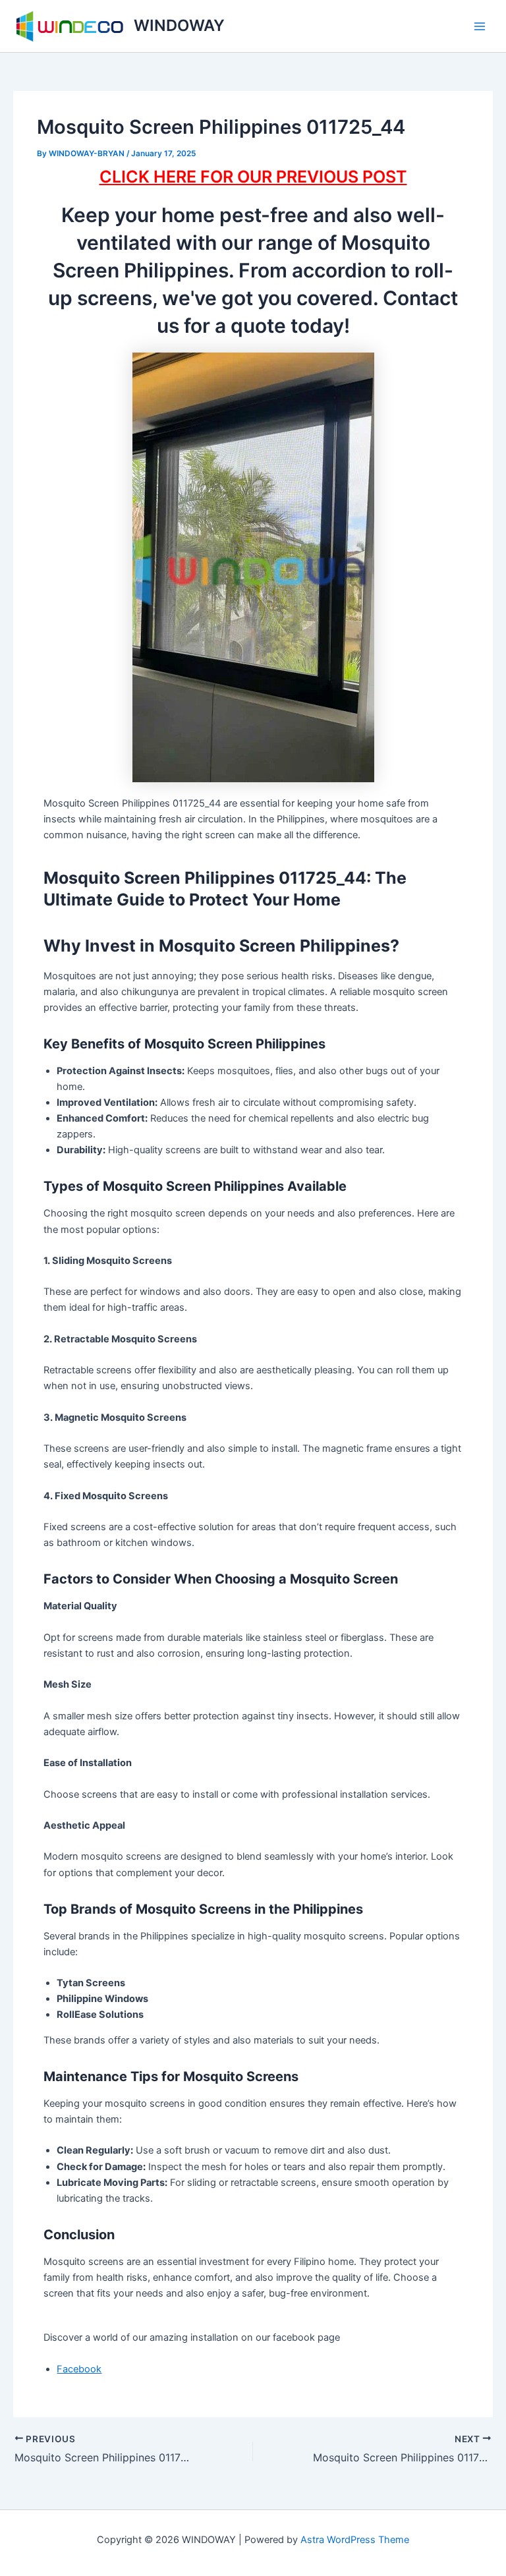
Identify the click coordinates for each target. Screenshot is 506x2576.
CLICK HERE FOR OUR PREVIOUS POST (253, 177)
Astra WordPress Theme (355, 2540)
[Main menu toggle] (480, 26)
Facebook (79, 2369)
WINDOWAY (179, 25)
